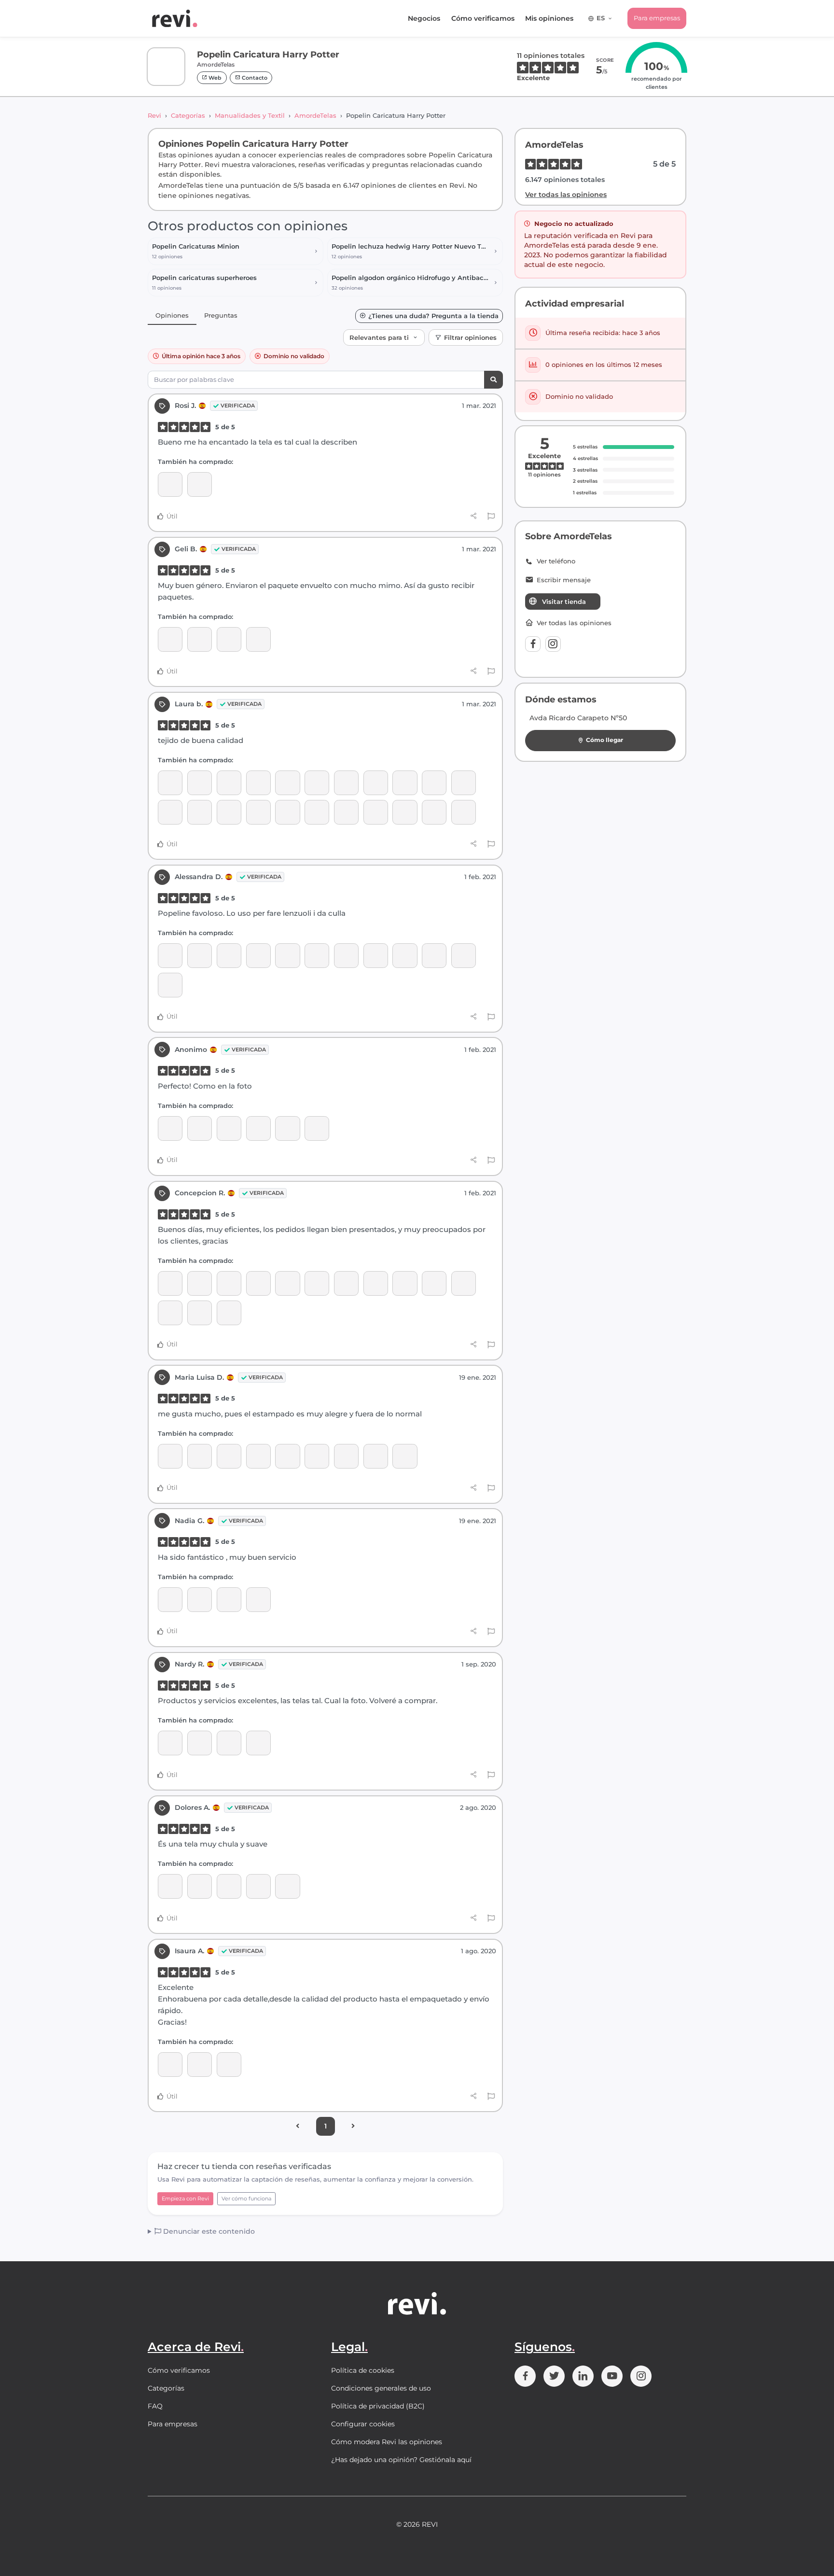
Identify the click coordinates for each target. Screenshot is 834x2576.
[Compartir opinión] (474, 516)
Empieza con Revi (185, 2198)
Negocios (424, 18)
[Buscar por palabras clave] (493, 380)
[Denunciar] (491, 517)
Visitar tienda (564, 602)
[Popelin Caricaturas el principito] (287, 783)
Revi (154, 115)
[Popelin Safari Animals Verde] (376, 956)
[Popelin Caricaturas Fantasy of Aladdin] (170, 985)
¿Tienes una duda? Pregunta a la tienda (433, 316)
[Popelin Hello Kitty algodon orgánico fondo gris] (376, 1283)
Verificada (238, 406)
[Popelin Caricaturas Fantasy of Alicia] (317, 1456)
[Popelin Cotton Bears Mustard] (200, 2065)
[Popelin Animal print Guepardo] (405, 1283)
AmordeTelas (315, 115)
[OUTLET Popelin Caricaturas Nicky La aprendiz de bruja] (376, 1456)
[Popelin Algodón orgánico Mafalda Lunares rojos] (258, 639)
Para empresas (657, 18)
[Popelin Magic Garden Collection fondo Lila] (229, 1600)
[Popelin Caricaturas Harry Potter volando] (170, 1743)
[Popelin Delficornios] (434, 812)
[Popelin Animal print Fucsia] (317, 1128)
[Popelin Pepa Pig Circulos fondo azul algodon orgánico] (405, 956)
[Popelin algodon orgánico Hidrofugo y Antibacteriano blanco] (376, 812)
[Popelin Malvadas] (346, 956)
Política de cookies (363, 2370)
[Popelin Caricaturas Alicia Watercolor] (200, 1128)
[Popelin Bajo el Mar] (170, 956)
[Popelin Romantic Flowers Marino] (258, 1283)
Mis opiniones (549, 18)
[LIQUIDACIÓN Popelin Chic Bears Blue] (317, 812)
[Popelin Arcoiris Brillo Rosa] (434, 783)
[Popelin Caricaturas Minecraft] (317, 783)
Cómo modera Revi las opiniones (387, 2442)
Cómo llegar (605, 740)
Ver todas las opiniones (566, 195)
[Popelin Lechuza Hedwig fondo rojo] (258, 1743)
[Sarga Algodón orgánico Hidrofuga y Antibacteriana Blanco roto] (258, 1886)
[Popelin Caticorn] (229, 783)
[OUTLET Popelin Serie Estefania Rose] (287, 1283)
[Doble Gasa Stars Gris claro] (200, 484)
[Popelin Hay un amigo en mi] (229, 1886)
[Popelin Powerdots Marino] (287, 812)
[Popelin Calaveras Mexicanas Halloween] (346, 1283)
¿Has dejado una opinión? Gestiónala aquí (401, 2460)
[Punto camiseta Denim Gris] (200, 1456)
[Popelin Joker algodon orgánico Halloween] (317, 956)
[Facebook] (533, 644)
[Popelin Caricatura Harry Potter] (170, 484)
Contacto (254, 78)
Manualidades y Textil (250, 115)
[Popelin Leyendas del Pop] (229, 1456)
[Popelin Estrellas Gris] (170, 1600)
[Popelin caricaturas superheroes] (258, 1128)
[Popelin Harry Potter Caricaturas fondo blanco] (287, 956)
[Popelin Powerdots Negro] (200, 639)
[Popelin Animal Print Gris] (229, 1283)
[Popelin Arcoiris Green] (258, 812)
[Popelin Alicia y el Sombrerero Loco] (258, 956)
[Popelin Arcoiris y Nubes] (170, 812)
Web (214, 78)
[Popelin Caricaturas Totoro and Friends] (405, 1456)
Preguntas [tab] (221, 315)
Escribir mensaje (564, 580)
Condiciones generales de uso (381, 2388)
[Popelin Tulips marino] (464, 1283)
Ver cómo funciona (246, 2198)
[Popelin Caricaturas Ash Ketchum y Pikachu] (346, 812)
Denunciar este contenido (208, 2231)
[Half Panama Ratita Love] (229, 812)
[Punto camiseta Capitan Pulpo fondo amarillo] (200, 956)
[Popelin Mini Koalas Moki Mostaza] (405, 783)
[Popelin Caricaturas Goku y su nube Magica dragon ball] (405, 812)
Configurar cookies (363, 2424)
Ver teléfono (556, 561)
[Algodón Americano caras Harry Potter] (200, 783)
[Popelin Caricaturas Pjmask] (434, 956)
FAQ (155, 2406)
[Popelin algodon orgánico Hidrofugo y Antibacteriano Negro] (346, 783)
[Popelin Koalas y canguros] (434, 1283)
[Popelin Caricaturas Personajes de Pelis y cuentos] (464, 956)
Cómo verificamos (483, 18)
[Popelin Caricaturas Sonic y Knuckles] (258, 783)
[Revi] (175, 18)
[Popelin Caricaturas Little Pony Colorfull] (464, 812)
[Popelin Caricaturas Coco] (287, 1128)
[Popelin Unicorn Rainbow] (170, 2065)
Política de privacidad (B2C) (378, 2406)
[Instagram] (553, 644)
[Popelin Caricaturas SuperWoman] (229, 1743)
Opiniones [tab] (172, 315)
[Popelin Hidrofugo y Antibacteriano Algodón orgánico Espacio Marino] (317, 1283)
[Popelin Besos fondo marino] (170, 1313)
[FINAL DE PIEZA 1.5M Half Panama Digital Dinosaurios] (200, 812)
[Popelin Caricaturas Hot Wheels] (376, 783)
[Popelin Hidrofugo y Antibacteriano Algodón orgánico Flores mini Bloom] (229, 1313)
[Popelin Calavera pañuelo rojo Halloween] (229, 639)
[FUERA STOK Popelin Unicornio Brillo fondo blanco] (464, 783)
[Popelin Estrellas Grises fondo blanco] (258, 1600)
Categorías (188, 115)
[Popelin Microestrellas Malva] (200, 1283)
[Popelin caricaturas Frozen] (200, 1886)
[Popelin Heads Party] (258, 1456)
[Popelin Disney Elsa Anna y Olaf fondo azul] (287, 1886)
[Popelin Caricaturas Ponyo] (346, 1456)
